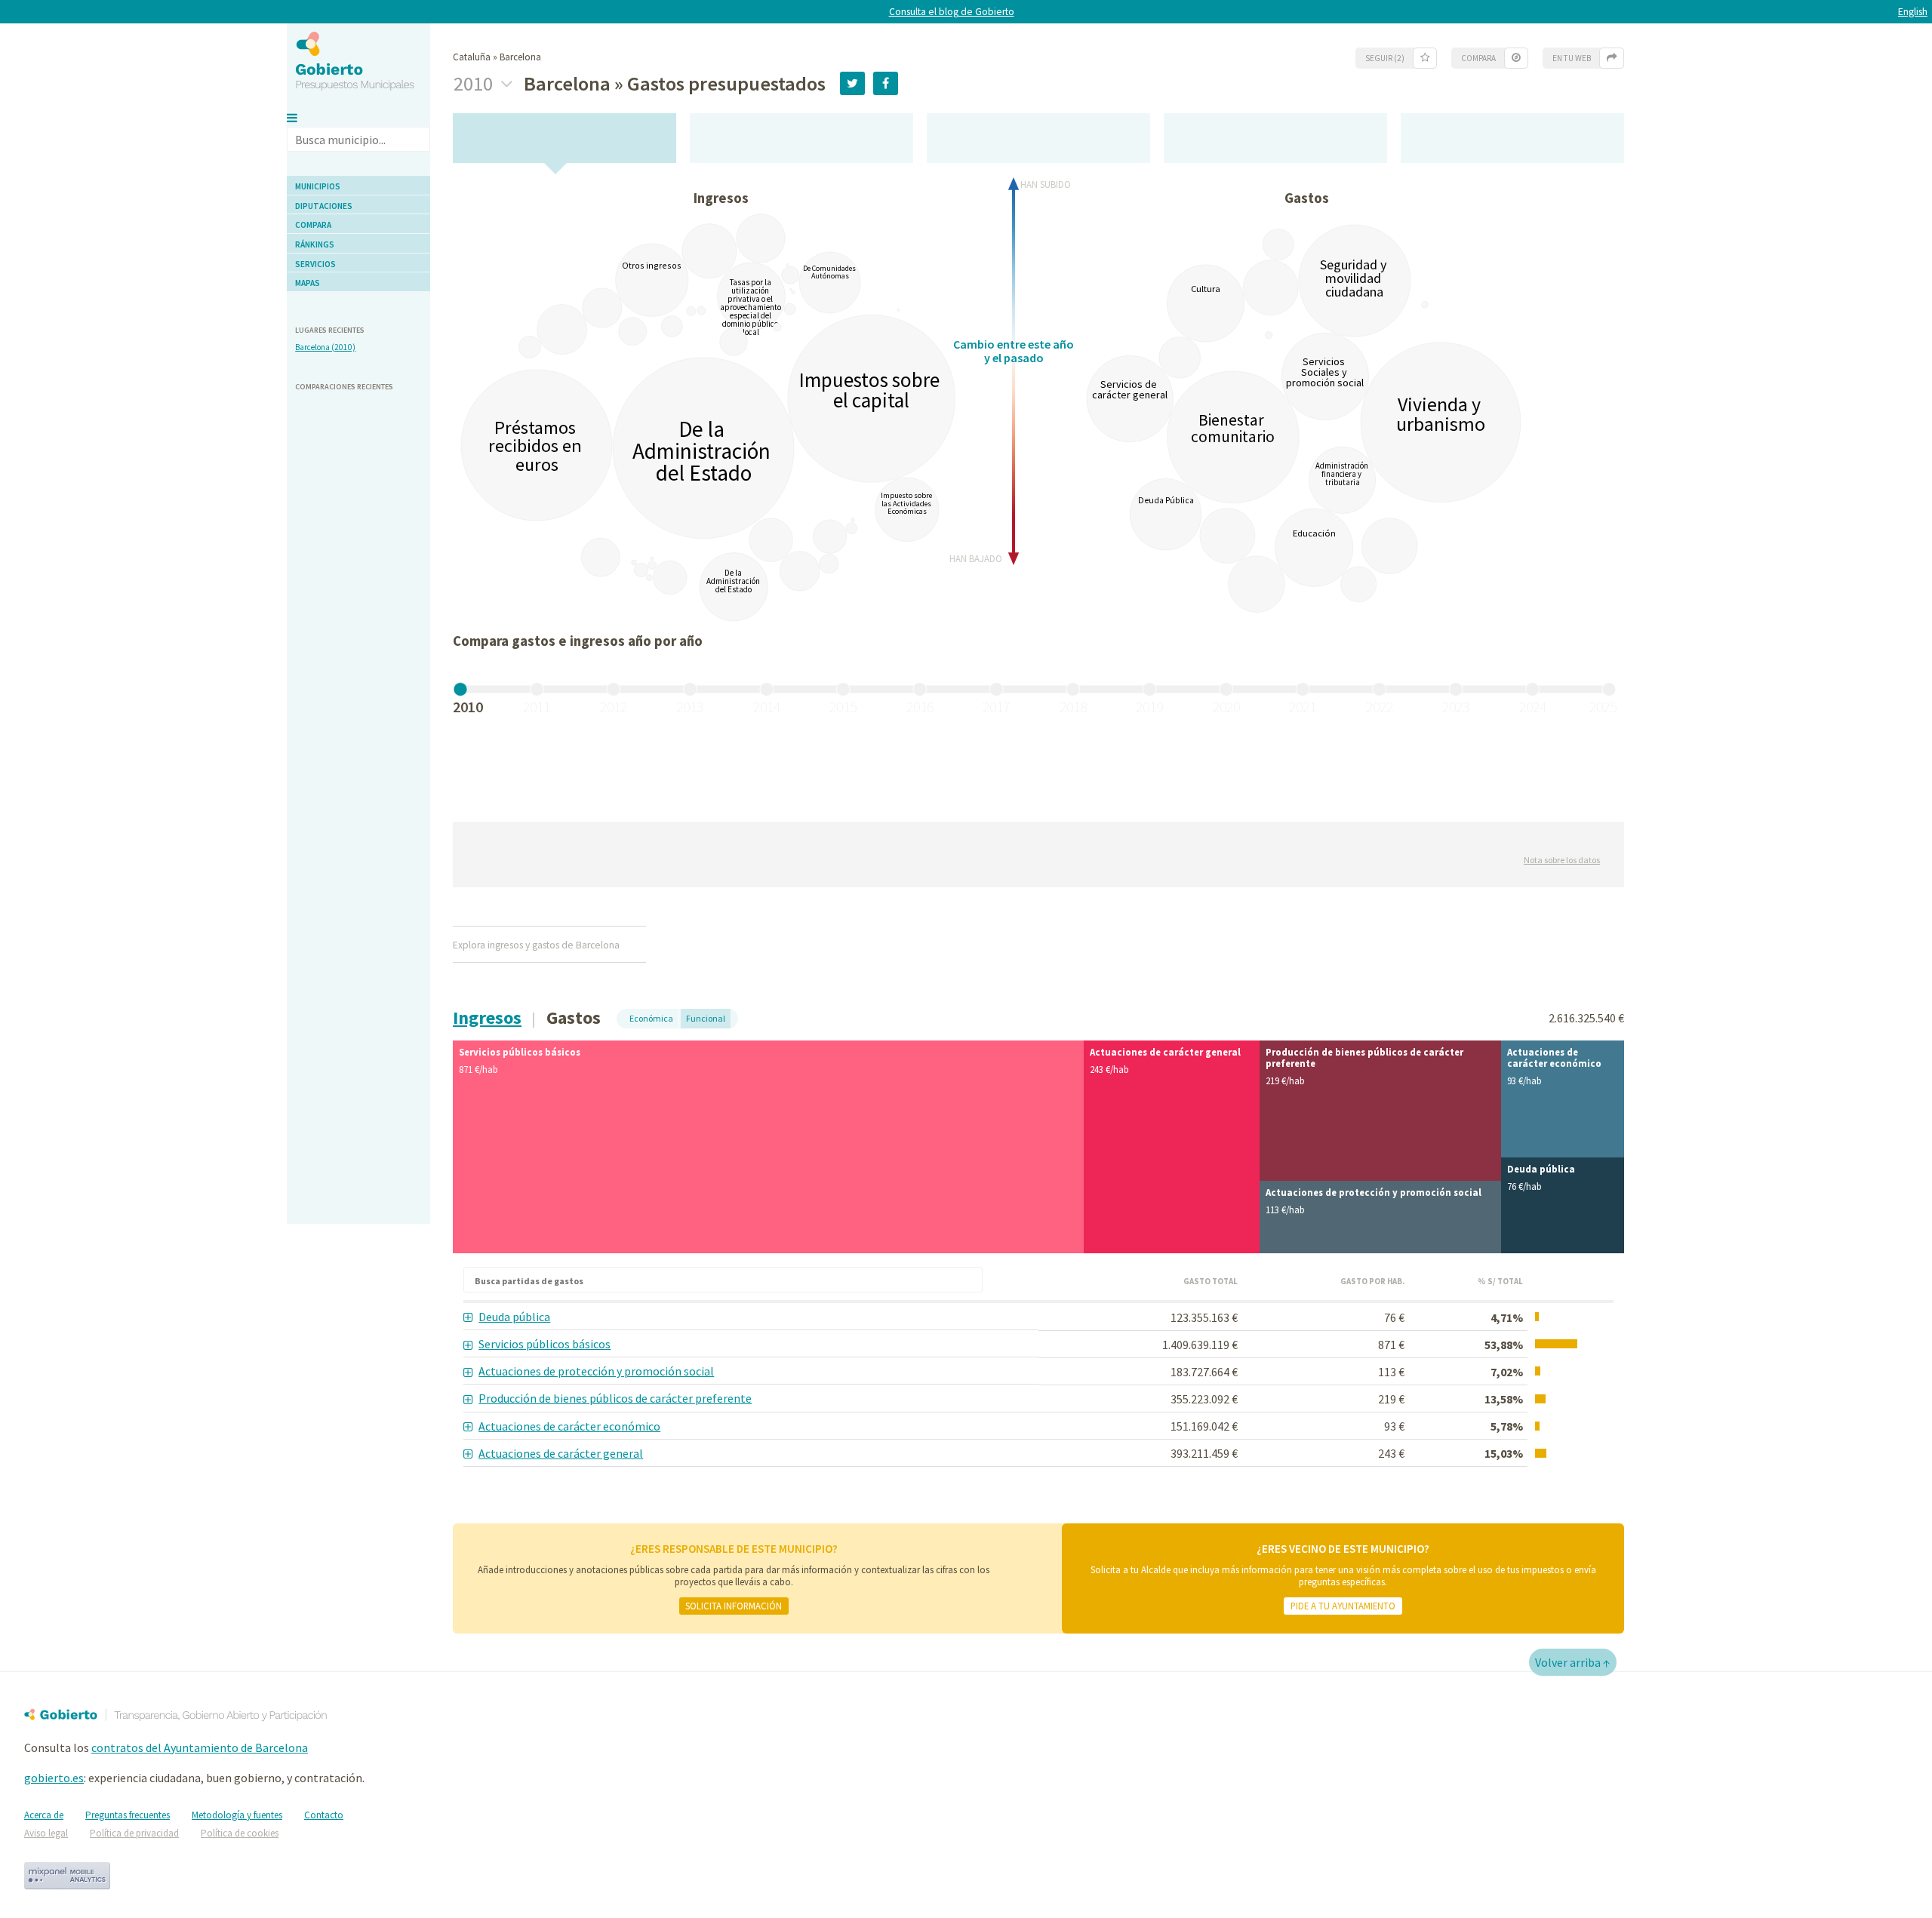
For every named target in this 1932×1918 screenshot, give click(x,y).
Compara (313, 225)
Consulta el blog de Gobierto (952, 12)
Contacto (324, 1815)
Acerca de (44, 1815)
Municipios (318, 186)
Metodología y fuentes (237, 1815)
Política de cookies (240, 1833)
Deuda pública (514, 1317)
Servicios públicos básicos (545, 1344)
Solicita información (734, 1606)
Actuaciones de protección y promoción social (596, 1371)
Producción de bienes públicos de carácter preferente (615, 1398)
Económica (651, 1018)
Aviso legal (46, 1833)
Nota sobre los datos (1562, 860)
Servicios (315, 264)
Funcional (706, 1018)
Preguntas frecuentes (128, 1815)
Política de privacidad (134, 1833)
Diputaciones (324, 206)
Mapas (308, 283)
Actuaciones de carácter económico (569, 1426)
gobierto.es (54, 1778)
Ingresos (487, 1017)
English (1913, 12)
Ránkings (315, 244)
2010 (475, 84)
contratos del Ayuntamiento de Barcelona (200, 1747)
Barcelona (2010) (325, 347)
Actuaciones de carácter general (561, 1453)
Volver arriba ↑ (1573, 1662)
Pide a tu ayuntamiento (1343, 1606)
